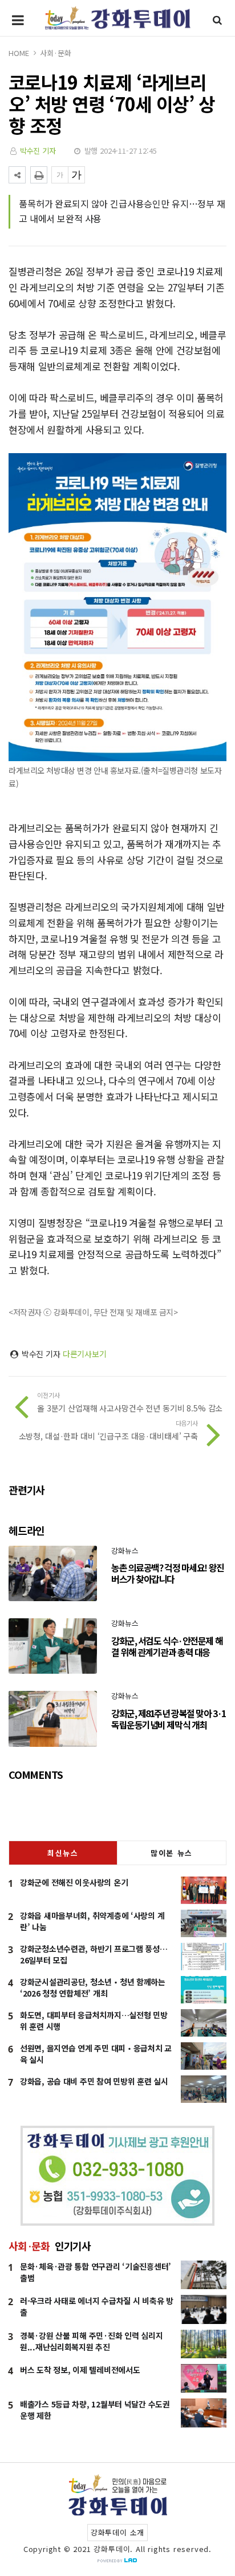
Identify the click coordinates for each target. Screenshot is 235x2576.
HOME (19, 53)
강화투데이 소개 (117, 2532)
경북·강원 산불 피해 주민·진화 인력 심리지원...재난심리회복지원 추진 (91, 2341)
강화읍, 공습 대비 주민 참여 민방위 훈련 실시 (94, 2081)
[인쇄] (39, 175)
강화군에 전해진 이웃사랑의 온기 (74, 1882)
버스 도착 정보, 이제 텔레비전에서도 (80, 2370)
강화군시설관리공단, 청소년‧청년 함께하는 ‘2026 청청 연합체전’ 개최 (93, 1987)
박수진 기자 (38, 151)
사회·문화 (55, 53)
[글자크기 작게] (60, 175)
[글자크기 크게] (76, 175)
